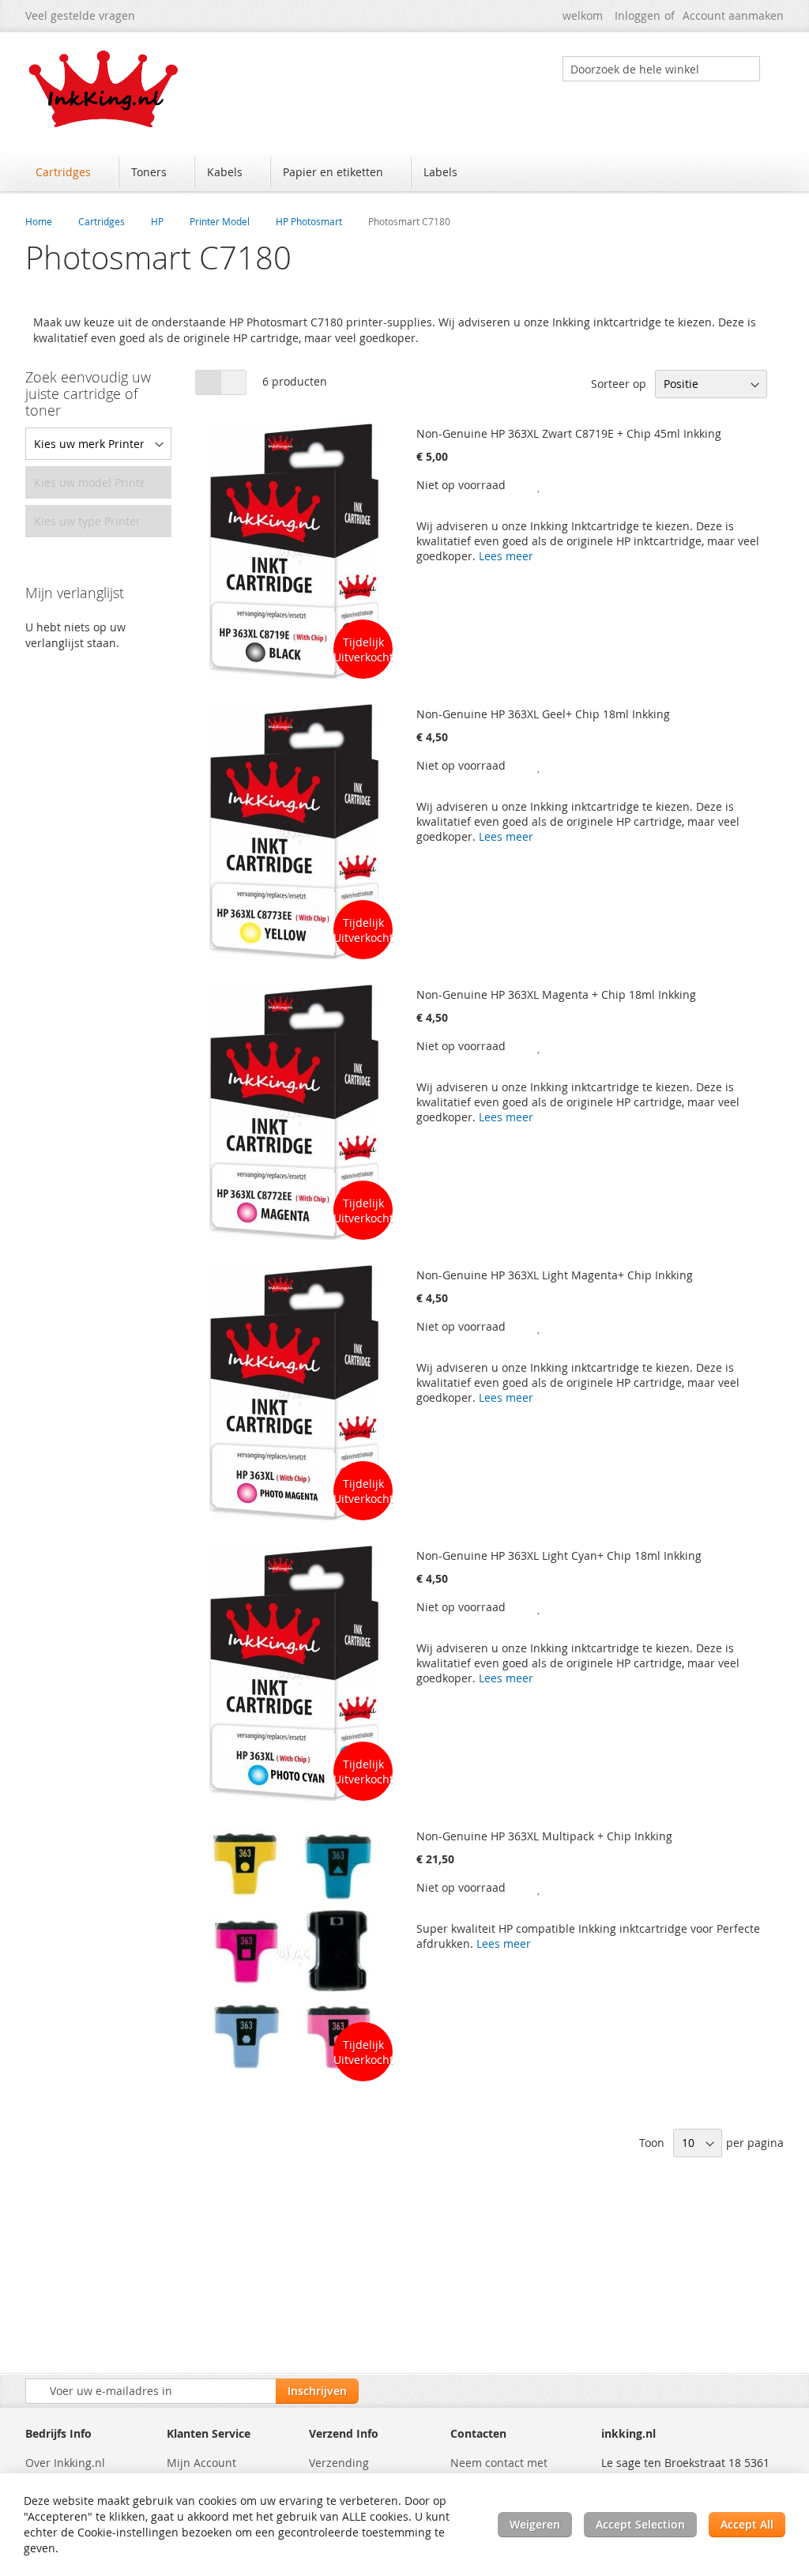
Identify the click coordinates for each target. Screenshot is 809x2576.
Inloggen (638, 15)
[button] (540, 485)
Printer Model (220, 221)
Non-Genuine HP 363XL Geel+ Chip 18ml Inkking (543, 714)
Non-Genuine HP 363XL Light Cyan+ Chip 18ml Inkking (559, 1555)
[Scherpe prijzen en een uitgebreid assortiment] (104, 89)
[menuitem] (71, 172)
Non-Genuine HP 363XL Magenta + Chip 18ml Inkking (556, 994)
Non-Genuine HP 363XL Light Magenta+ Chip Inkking (555, 1275)
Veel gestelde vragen (80, 15)
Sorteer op (619, 384)
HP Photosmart (309, 221)
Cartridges (102, 221)
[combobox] (661, 69)
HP (157, 221)
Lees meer (506, 556)
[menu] (404, 174)
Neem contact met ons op (499, 2471)
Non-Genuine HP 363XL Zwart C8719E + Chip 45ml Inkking (569, 433)
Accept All (747, 2524)
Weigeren (535, 2524)
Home (39, 221)
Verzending (339, 2463)
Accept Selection (640, 2524)
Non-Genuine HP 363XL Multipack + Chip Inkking (544, 1836)
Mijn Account (201, 2463)
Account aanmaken (733, 15)
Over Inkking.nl (65, 2463)
